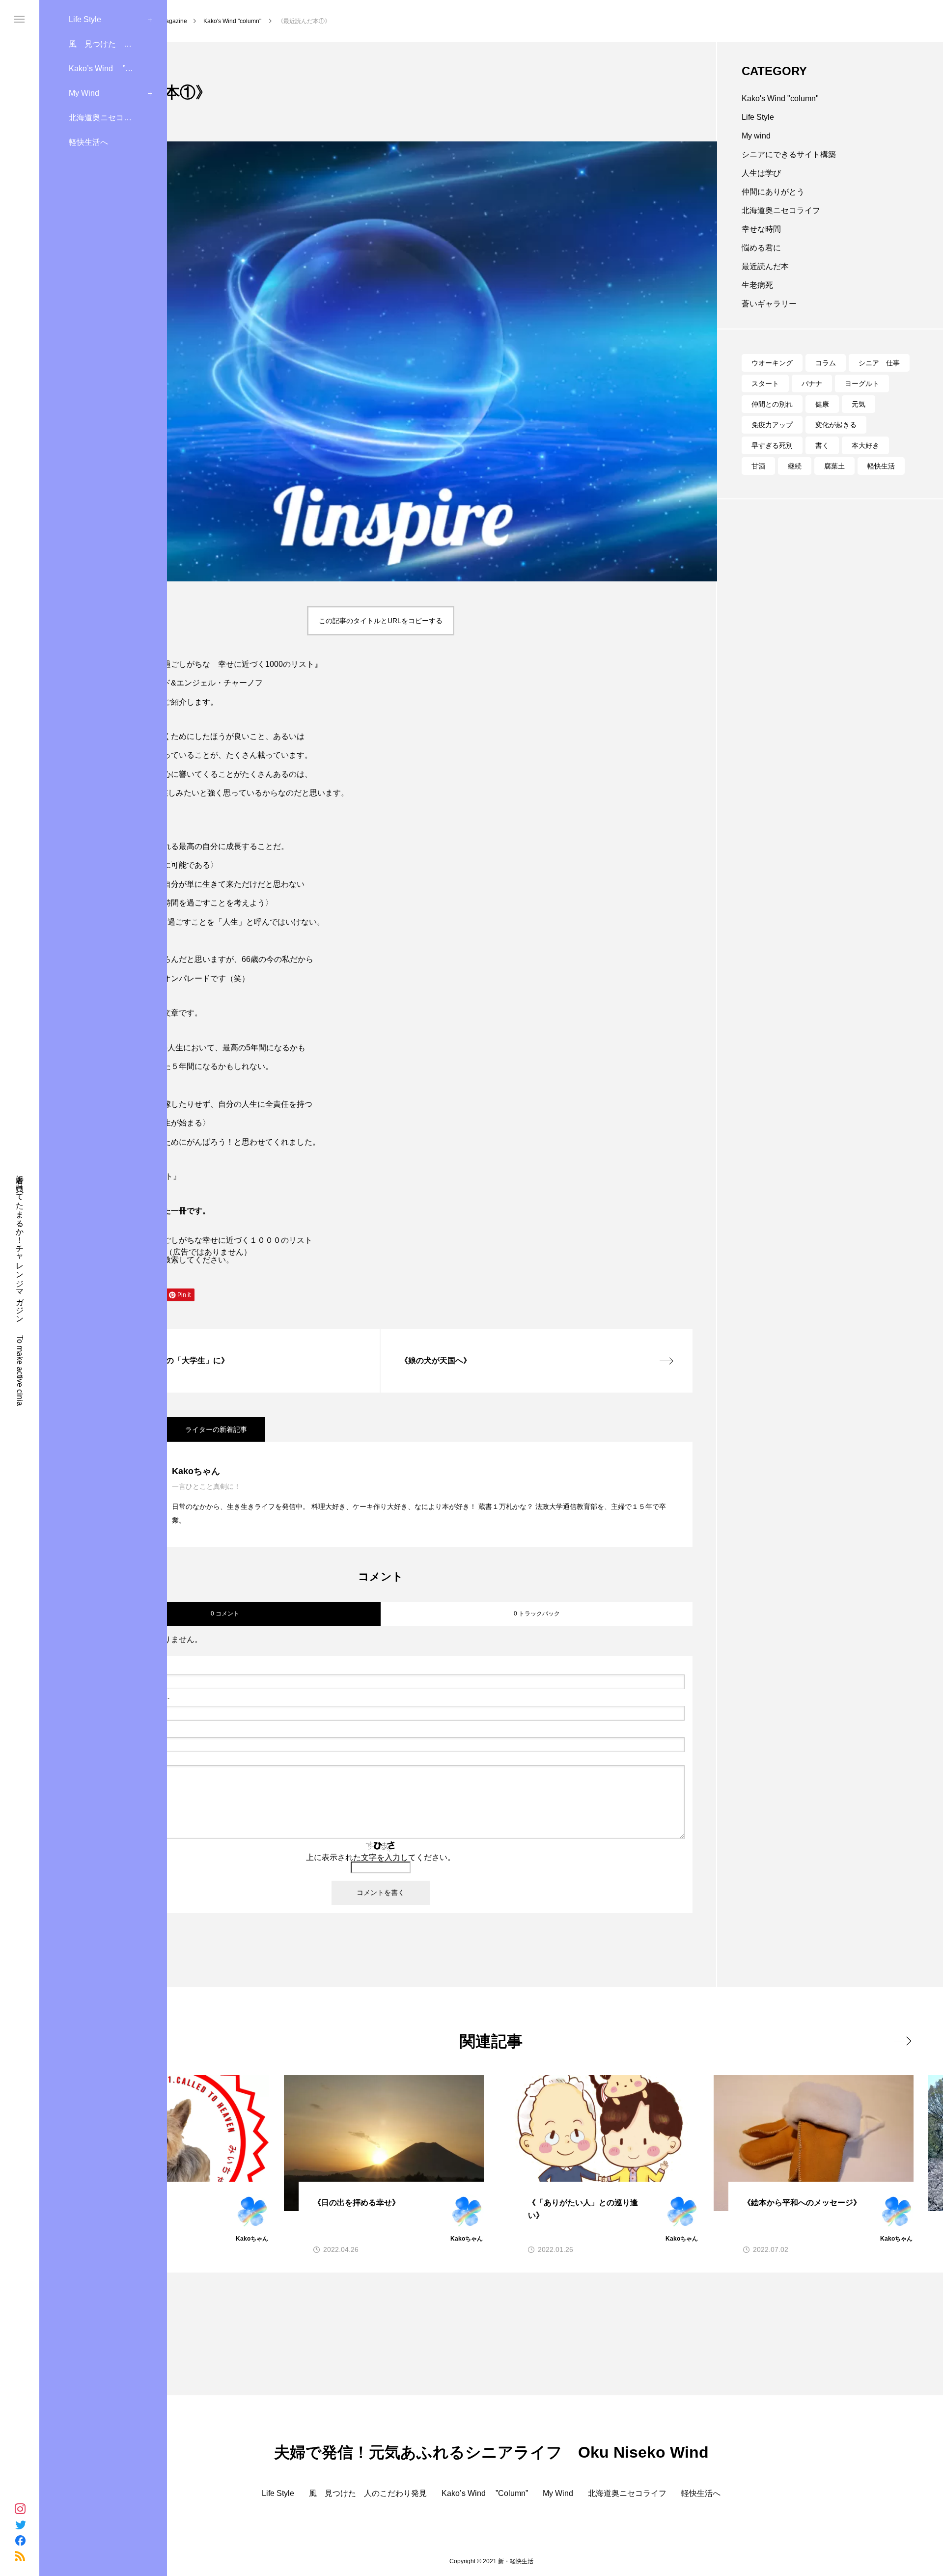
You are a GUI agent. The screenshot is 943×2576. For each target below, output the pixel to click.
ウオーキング (772, 363)
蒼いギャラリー (769, 304)
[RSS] (20, 2556)
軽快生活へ (88, 142)
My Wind (84, 93)
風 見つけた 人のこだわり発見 (118, 44)
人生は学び (761, 173)
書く (822, 445)
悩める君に (761, 248)
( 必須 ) (119, 1667)
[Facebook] (20, 2540)
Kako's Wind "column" (780, 98)
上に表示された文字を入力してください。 (381, 1857)
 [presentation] (902, 2041)
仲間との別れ (772, 404)
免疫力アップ (772, 425)
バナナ (812, 384)
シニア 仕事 (879, 363)
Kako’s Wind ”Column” (112, 69)
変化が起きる (836, 425)
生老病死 (757, 285)
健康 (822, 404)
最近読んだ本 (765, 266)
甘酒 (758, 466)
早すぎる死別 (772, 445)
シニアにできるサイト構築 (789, 154)
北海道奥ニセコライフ (108, 118)
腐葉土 (834, 466)
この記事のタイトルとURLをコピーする (381, 621)
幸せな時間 (761, 229)
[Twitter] (20, 2524)
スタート (765, 384)
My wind (756, 136)
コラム (826, 363)
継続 (795, 466)
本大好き (865, 445)
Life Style (85, 19)
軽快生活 (881, 466)
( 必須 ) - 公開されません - (123, 1698)
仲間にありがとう (773, 192)
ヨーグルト (862, 384)
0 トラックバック (537, 1614)
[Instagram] (20, 2509)
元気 (859, 404)
